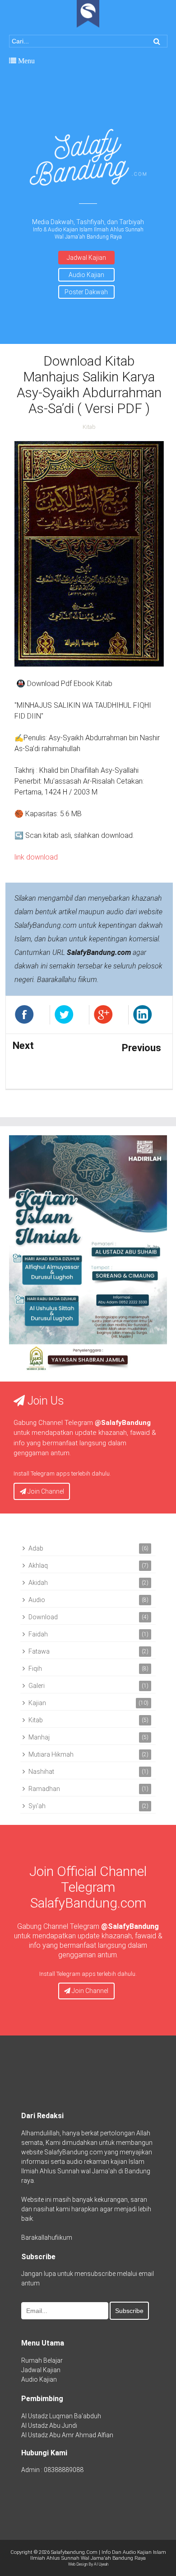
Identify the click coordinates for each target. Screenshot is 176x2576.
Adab (36, 1548)
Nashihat (41, 1772)
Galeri (37, 1686)
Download (43, 1617)
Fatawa (39, 1651)
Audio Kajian (86, 275)
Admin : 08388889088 (52, 2470)
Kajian (37, 1703)
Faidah (38, 1634)
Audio (37, 1600)
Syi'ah (37, 1806)
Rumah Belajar (42, 2360)
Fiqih (35, 1669)
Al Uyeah (101, 2564)
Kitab (89, 427)
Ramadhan (44, 1789)
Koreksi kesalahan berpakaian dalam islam (131, 1067)
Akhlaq (38, 1565)
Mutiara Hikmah (51, 1754)
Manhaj (39, 1737)
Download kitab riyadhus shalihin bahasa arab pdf (40, 1065)
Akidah (38, 1583)
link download (36, 857)
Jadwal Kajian (86, 258)
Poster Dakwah (86, 292)
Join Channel (45, 1491)
